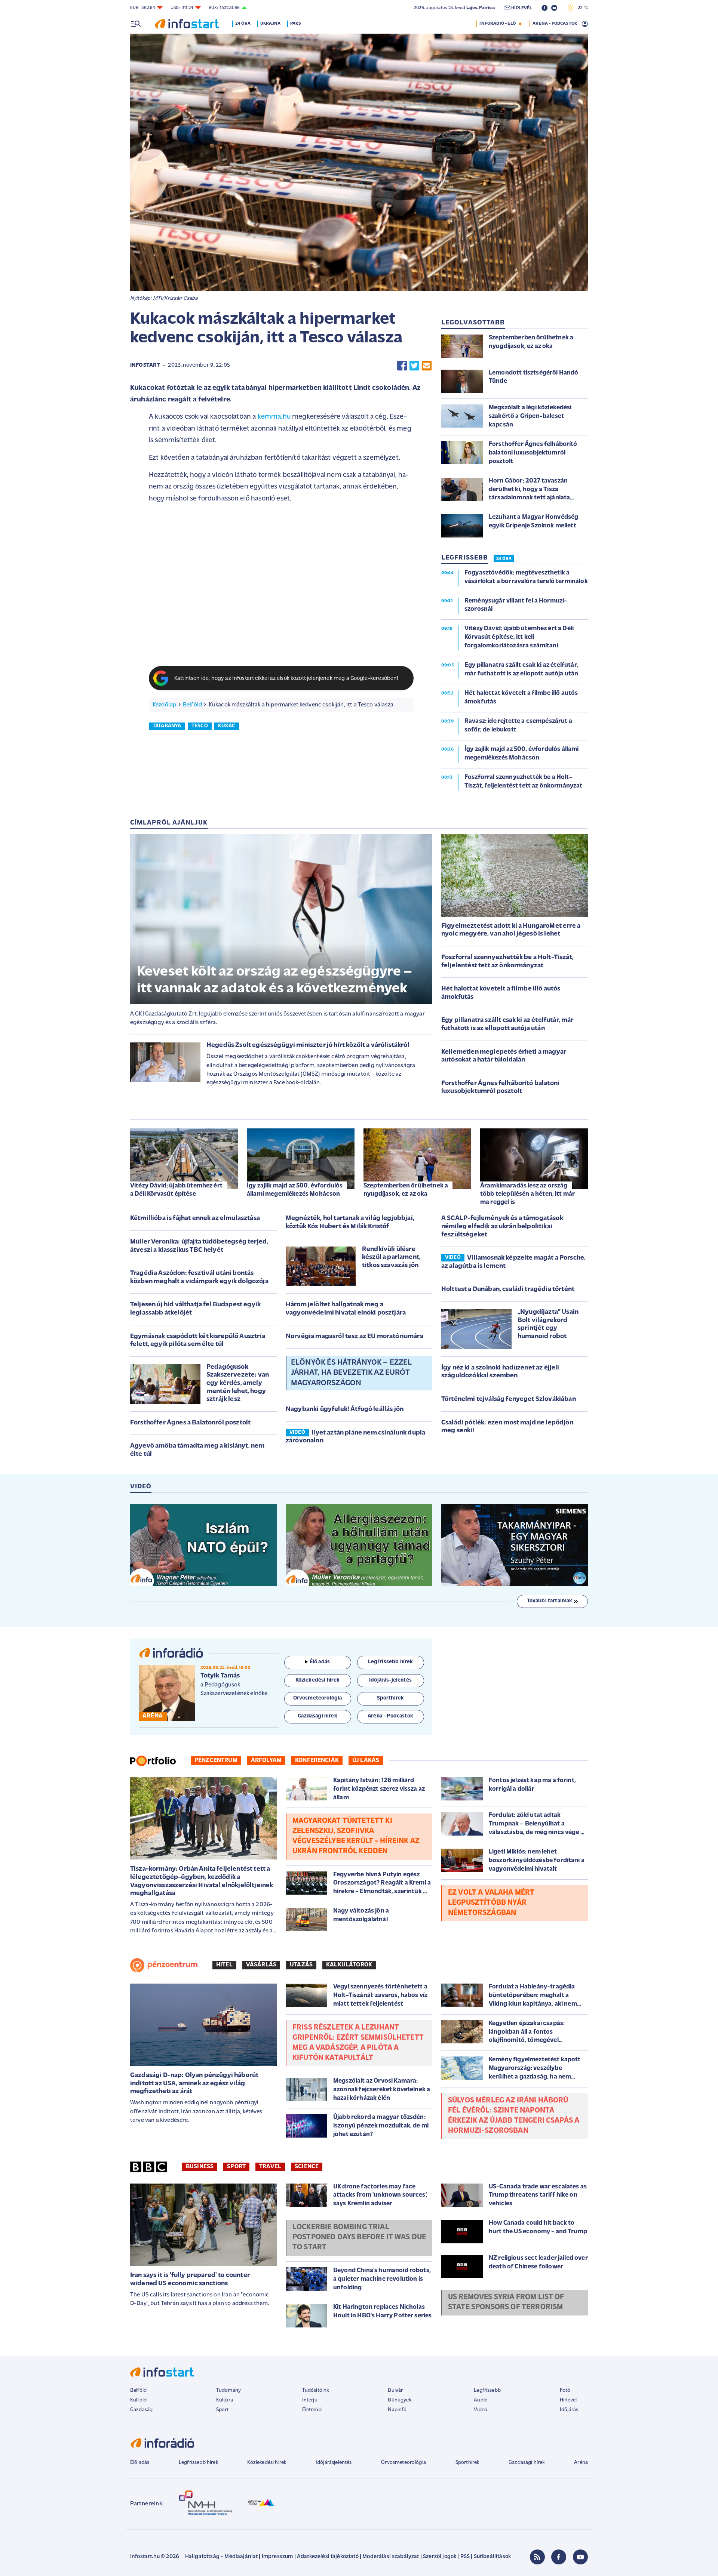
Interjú (310, 2400)
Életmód (312, 2410)
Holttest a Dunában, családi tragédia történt (508, 1289)
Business (200, 2167)
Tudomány (228, 2390)
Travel (270, 2167)
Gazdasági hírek (527, 2463)
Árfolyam (266, 1760)
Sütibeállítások (492, 2557)
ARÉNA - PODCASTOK (555, 24)
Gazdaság (141, 2410)
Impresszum (277, 2557)
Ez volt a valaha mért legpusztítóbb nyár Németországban (491, 1903)
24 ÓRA (504, 559)
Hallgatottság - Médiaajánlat (221, 2557)
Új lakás (366, 1760)
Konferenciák (317, 1760)
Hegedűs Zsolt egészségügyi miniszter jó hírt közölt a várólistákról (308, 1045)
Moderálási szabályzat (391, 2557)
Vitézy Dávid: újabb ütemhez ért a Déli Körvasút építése (176, 1190)
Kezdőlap (164, 705)
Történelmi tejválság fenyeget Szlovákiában (509, 1399)
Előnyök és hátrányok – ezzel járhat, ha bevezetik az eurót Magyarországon (351, 1373)
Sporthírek (467, 2463)
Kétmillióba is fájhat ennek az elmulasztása (195, 1218)
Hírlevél (568, 2400)
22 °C (581, 8)
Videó (481, 2410)
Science (307, 2167)
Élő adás (320, 1662)
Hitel (224, 1965)
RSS (465, 2557)
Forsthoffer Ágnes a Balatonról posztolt (190, 1423)
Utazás (301, 1965)
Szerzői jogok (440, 2557)
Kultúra (225, 2400)
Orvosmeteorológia (404, 2463)
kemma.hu (274, 417)
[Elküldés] (427, 366)
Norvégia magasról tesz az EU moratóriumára (355, 1337)
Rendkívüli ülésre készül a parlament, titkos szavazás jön (391, 1258)
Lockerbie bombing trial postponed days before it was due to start (359, 2237)
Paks (296, 24)
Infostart (145, 365)
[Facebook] (559, 2557)
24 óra (243, 24)
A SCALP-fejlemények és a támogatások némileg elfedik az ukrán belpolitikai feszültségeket (502, 1227)
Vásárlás (261, 1965)
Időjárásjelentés (334, 2463)
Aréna (581, 2463)
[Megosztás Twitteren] (414, 366)
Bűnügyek (399, 2400)
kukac (227, 726)
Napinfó (397, 2410)
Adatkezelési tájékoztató (328, 2557)
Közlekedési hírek (267, 2463)
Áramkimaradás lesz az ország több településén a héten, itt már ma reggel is (527, 1194)
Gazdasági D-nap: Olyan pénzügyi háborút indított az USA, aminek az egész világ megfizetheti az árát (194, 2084)
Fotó (565, 2390)
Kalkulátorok (349, 1965)
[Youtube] (580, 2557)
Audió (481, 2400)
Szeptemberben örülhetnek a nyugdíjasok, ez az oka (406, 1190)
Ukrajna (270, 24)
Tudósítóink (316, 2390)
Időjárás (569, 2410)
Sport (236, 2167)
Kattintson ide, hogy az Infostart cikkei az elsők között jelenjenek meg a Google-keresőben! (286, 679)
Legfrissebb (487, 2390)
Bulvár (395, 2390)
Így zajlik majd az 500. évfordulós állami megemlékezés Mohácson (295, 1190)
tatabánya (167, 726)
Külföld (138, 2400)
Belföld (192, 705)
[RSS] (537, 2557)
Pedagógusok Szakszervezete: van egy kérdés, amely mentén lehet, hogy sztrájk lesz (238, 1383)
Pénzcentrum (216, 1760)
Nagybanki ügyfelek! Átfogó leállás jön (345, 1409)
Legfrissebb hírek (198, 2463)
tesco (200, 726)
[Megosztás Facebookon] (402, 366)
